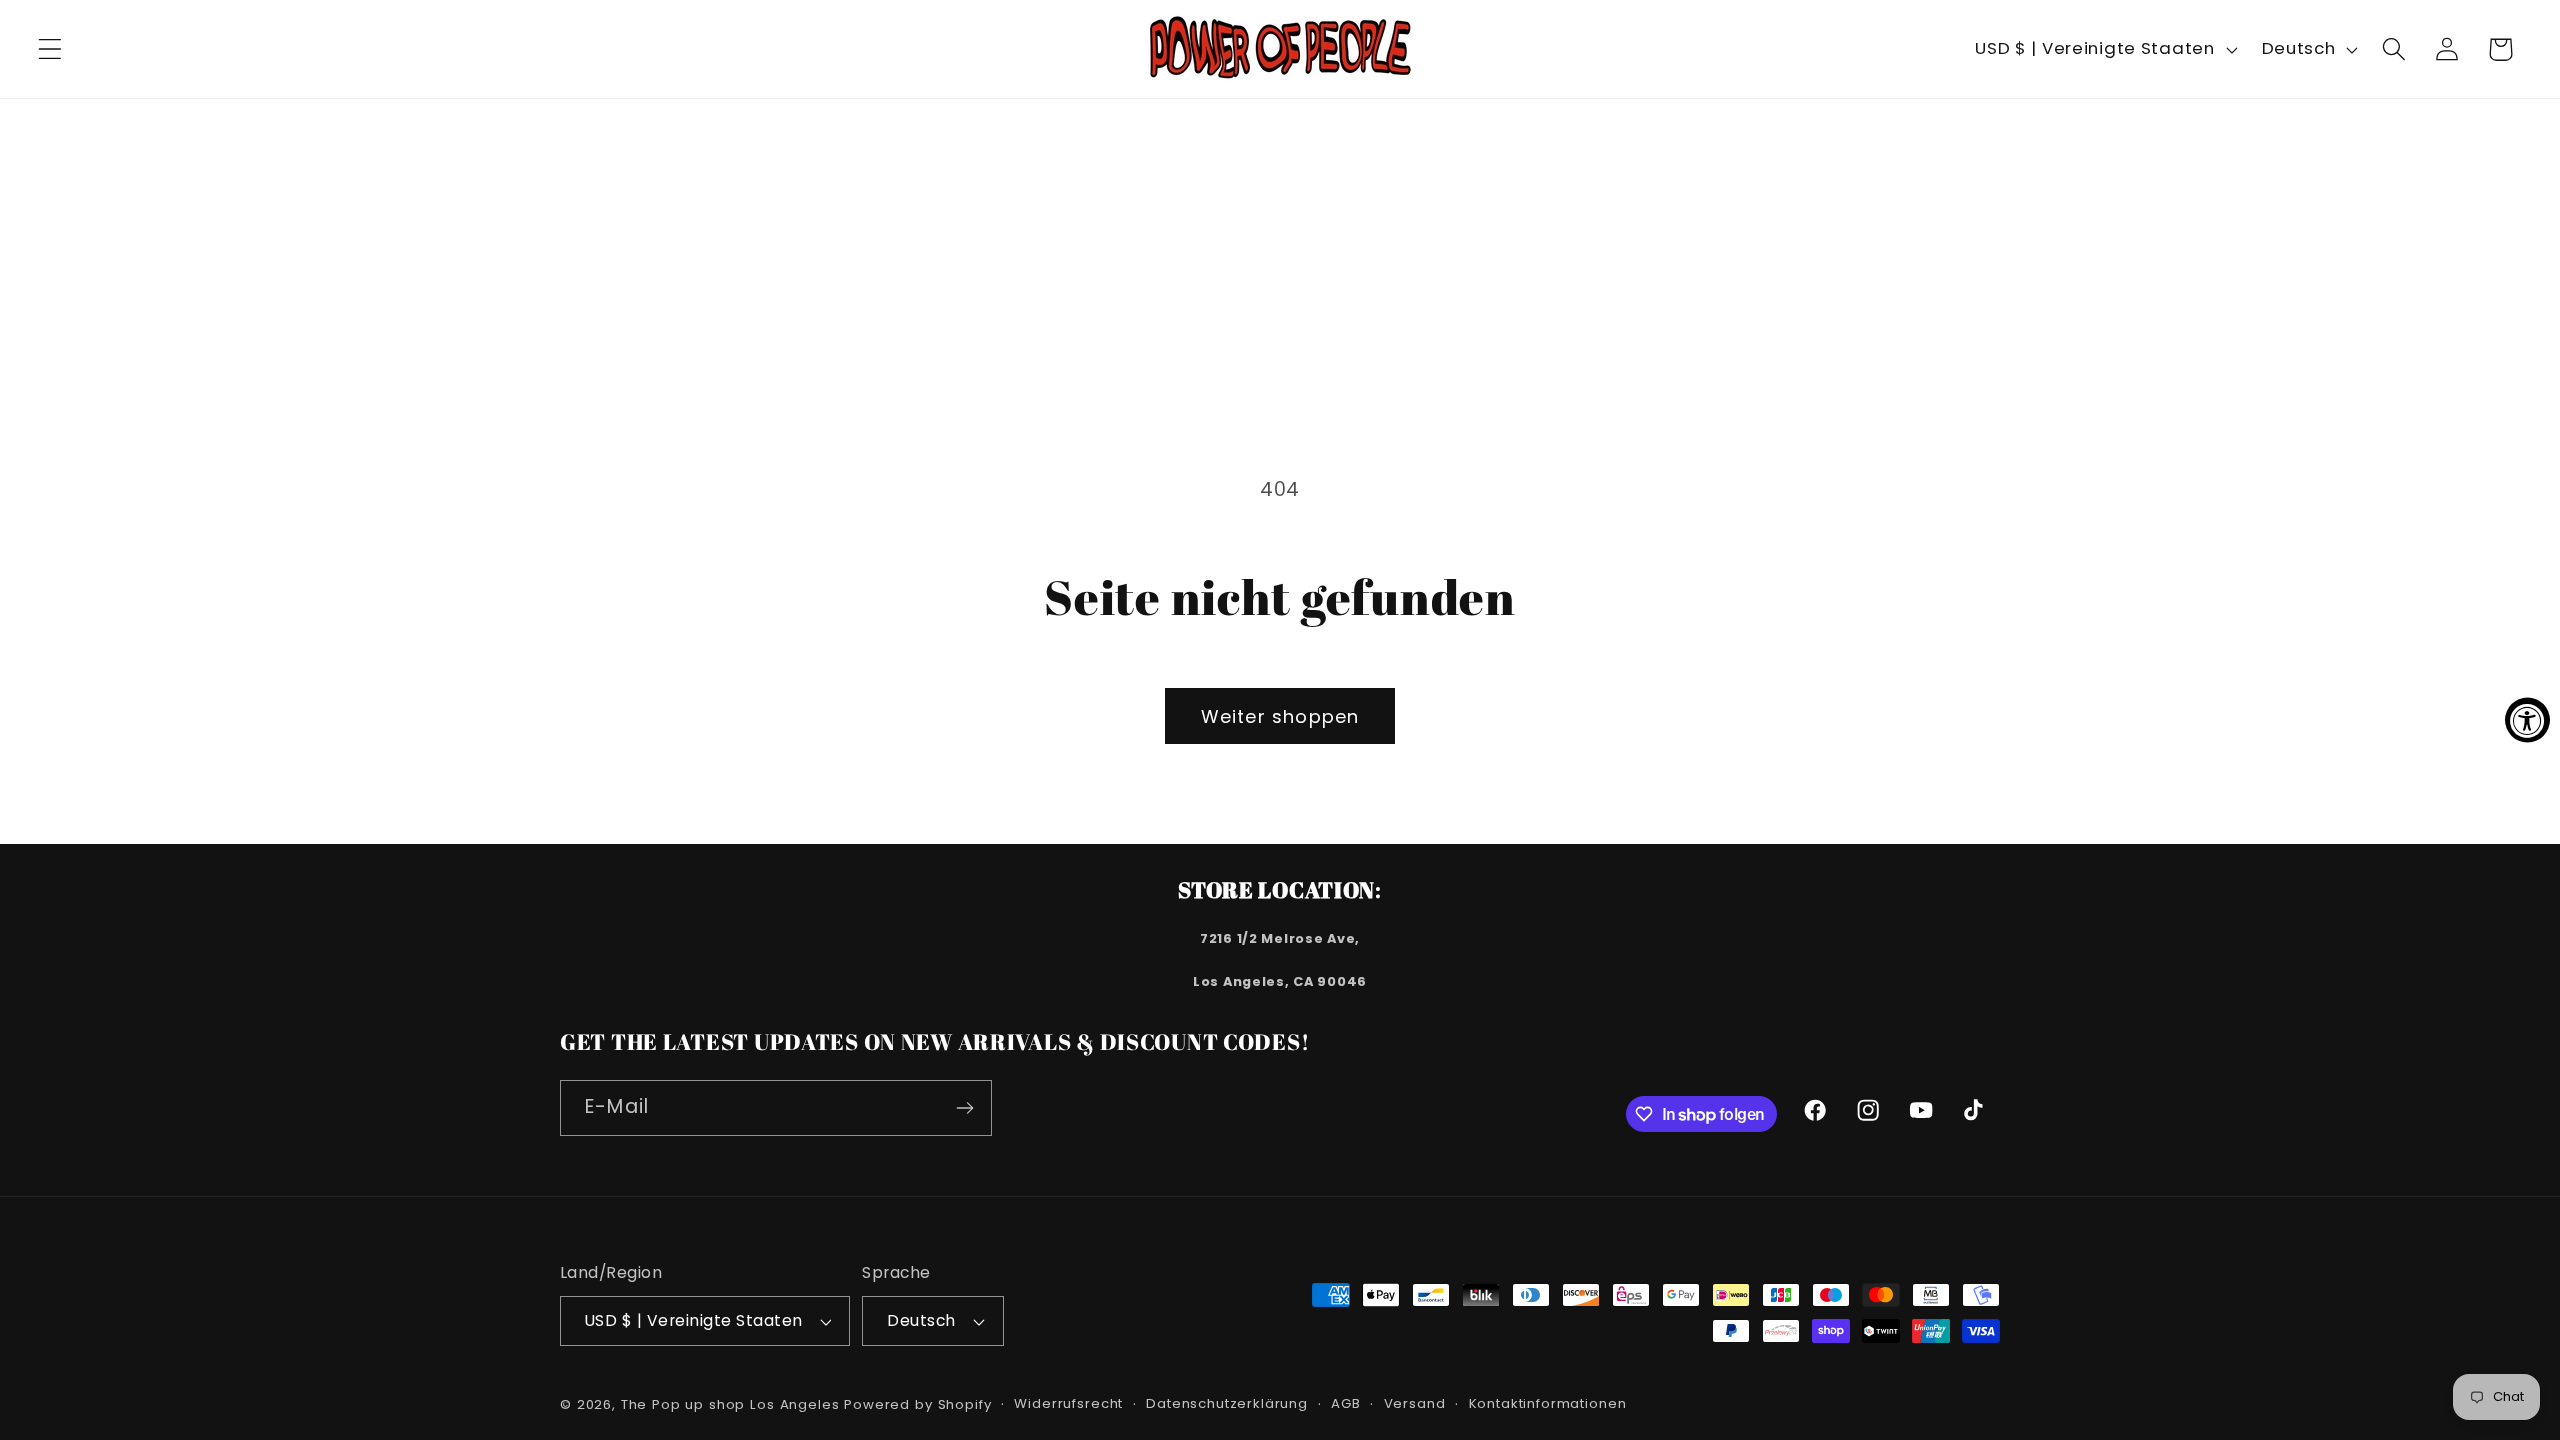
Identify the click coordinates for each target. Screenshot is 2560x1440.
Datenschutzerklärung (1227, 1403)
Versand (1415, 1403)
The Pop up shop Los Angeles (730, 1404)
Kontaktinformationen (1548, 1403)
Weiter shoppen (1280, 716)
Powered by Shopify (917, 1404)
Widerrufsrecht (1068, 1403)
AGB (1346, 1403)
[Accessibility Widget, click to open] (2527, 720)
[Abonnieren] (964, 1108)
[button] (50, 49)
